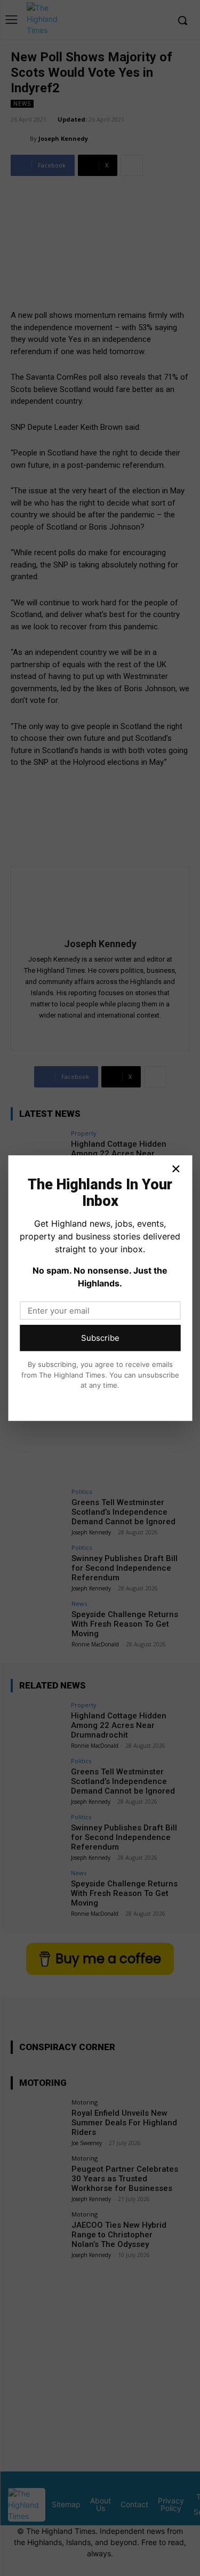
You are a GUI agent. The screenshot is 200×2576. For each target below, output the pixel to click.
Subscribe (100, 1338)
